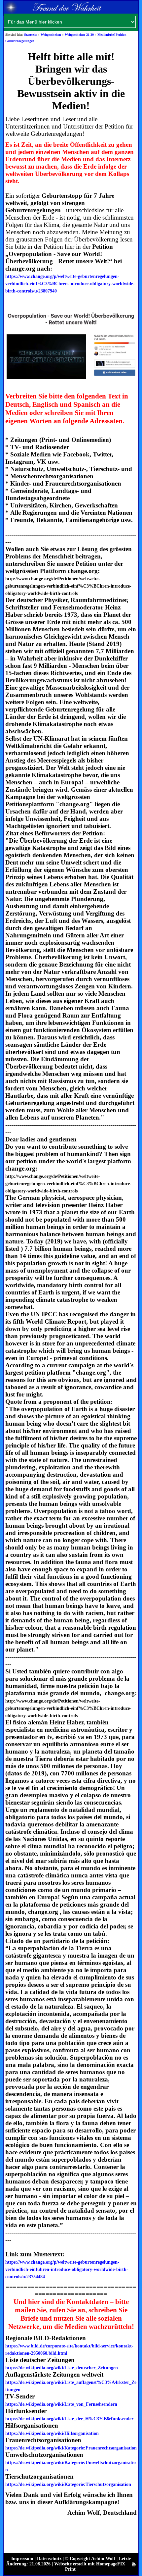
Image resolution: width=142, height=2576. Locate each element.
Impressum (22, 2559)
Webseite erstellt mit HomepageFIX (90, 2564)
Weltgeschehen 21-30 (79, 35)
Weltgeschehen (51, 35)
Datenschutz (49, 2559)
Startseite (31, 35)
